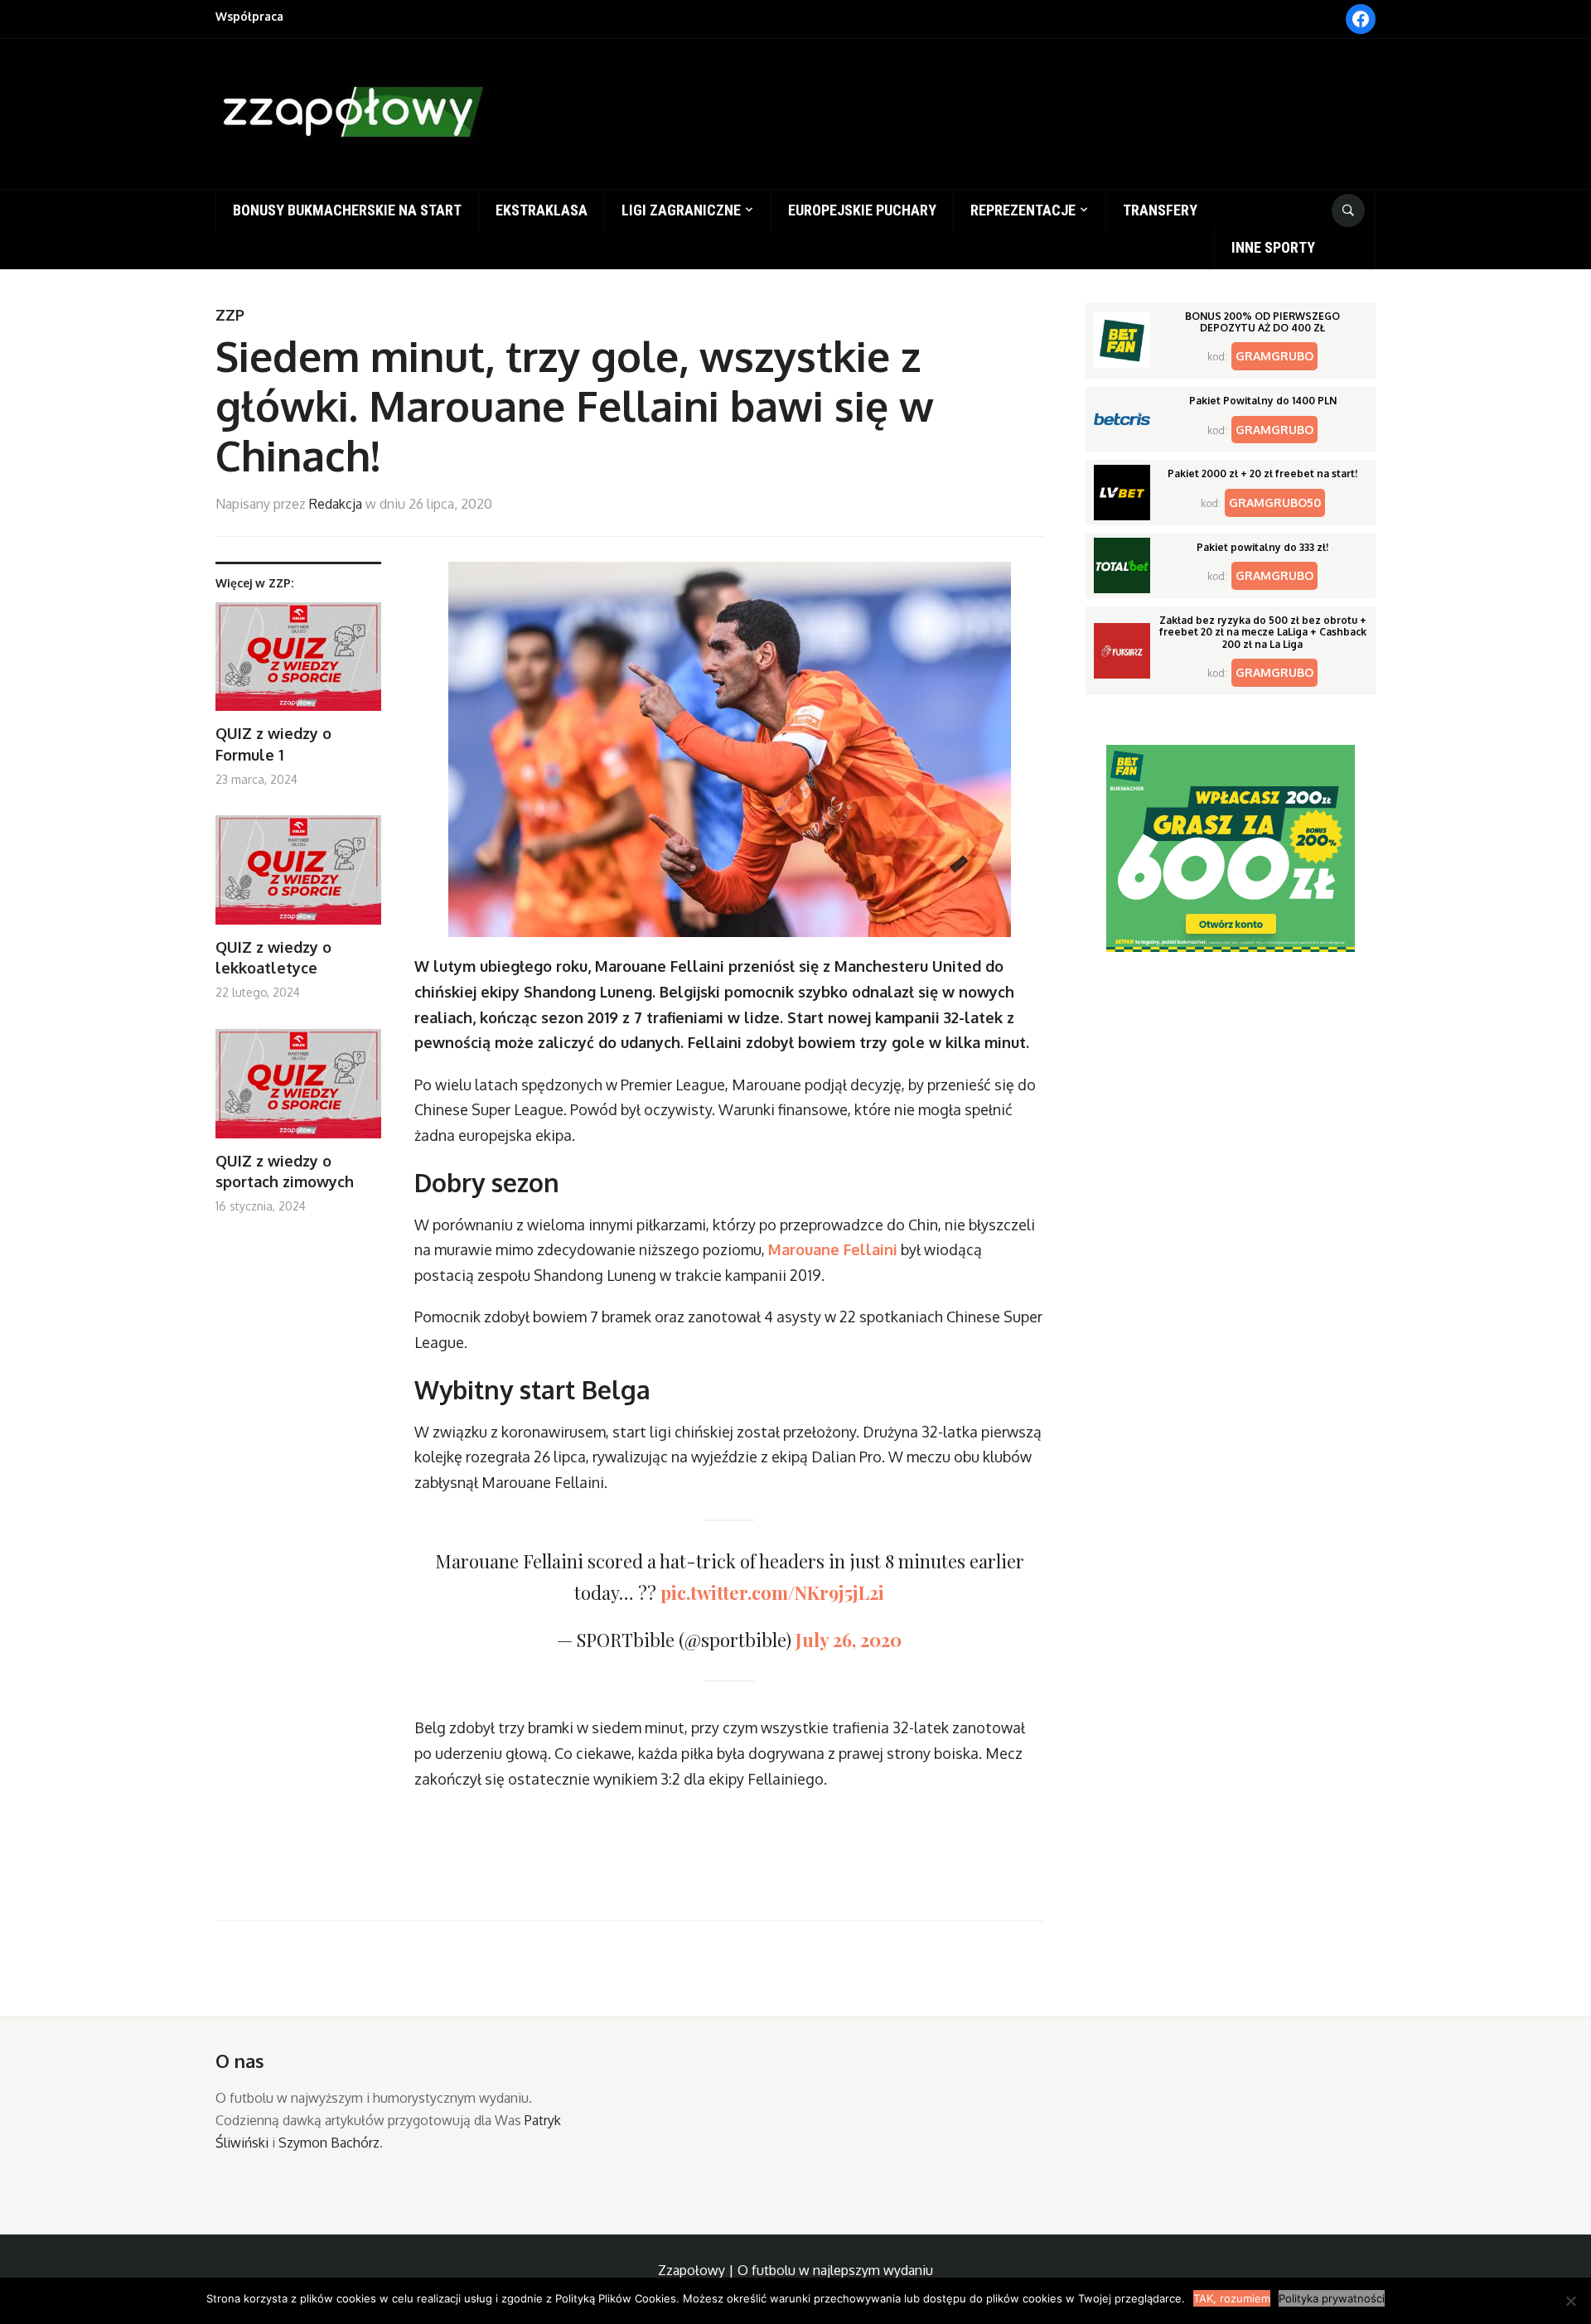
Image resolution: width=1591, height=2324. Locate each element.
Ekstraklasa (542, 210)
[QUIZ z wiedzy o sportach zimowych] (298, 1090)
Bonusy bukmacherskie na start (347, 210)
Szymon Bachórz (329, 2143)
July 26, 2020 (849, 1640)
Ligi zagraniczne (681, 210)
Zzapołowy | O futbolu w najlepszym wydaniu (795, 2270)
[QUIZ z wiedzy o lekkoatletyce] (298, 876)
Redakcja (336, 504)
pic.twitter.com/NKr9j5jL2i (772, 1592)
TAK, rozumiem (1232, 2298)
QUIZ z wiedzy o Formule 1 (273, 744)
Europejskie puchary (862, 210)
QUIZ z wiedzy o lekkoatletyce (273, 957)
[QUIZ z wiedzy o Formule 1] (298, 663)
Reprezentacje (1023, 210)
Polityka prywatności (1332, 2298)
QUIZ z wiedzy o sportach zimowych (285, 1171)
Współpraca (249, 16)
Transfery (1160, 210)
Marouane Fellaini (833, 1249)
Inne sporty (1273, 247)
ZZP (230, 315)
